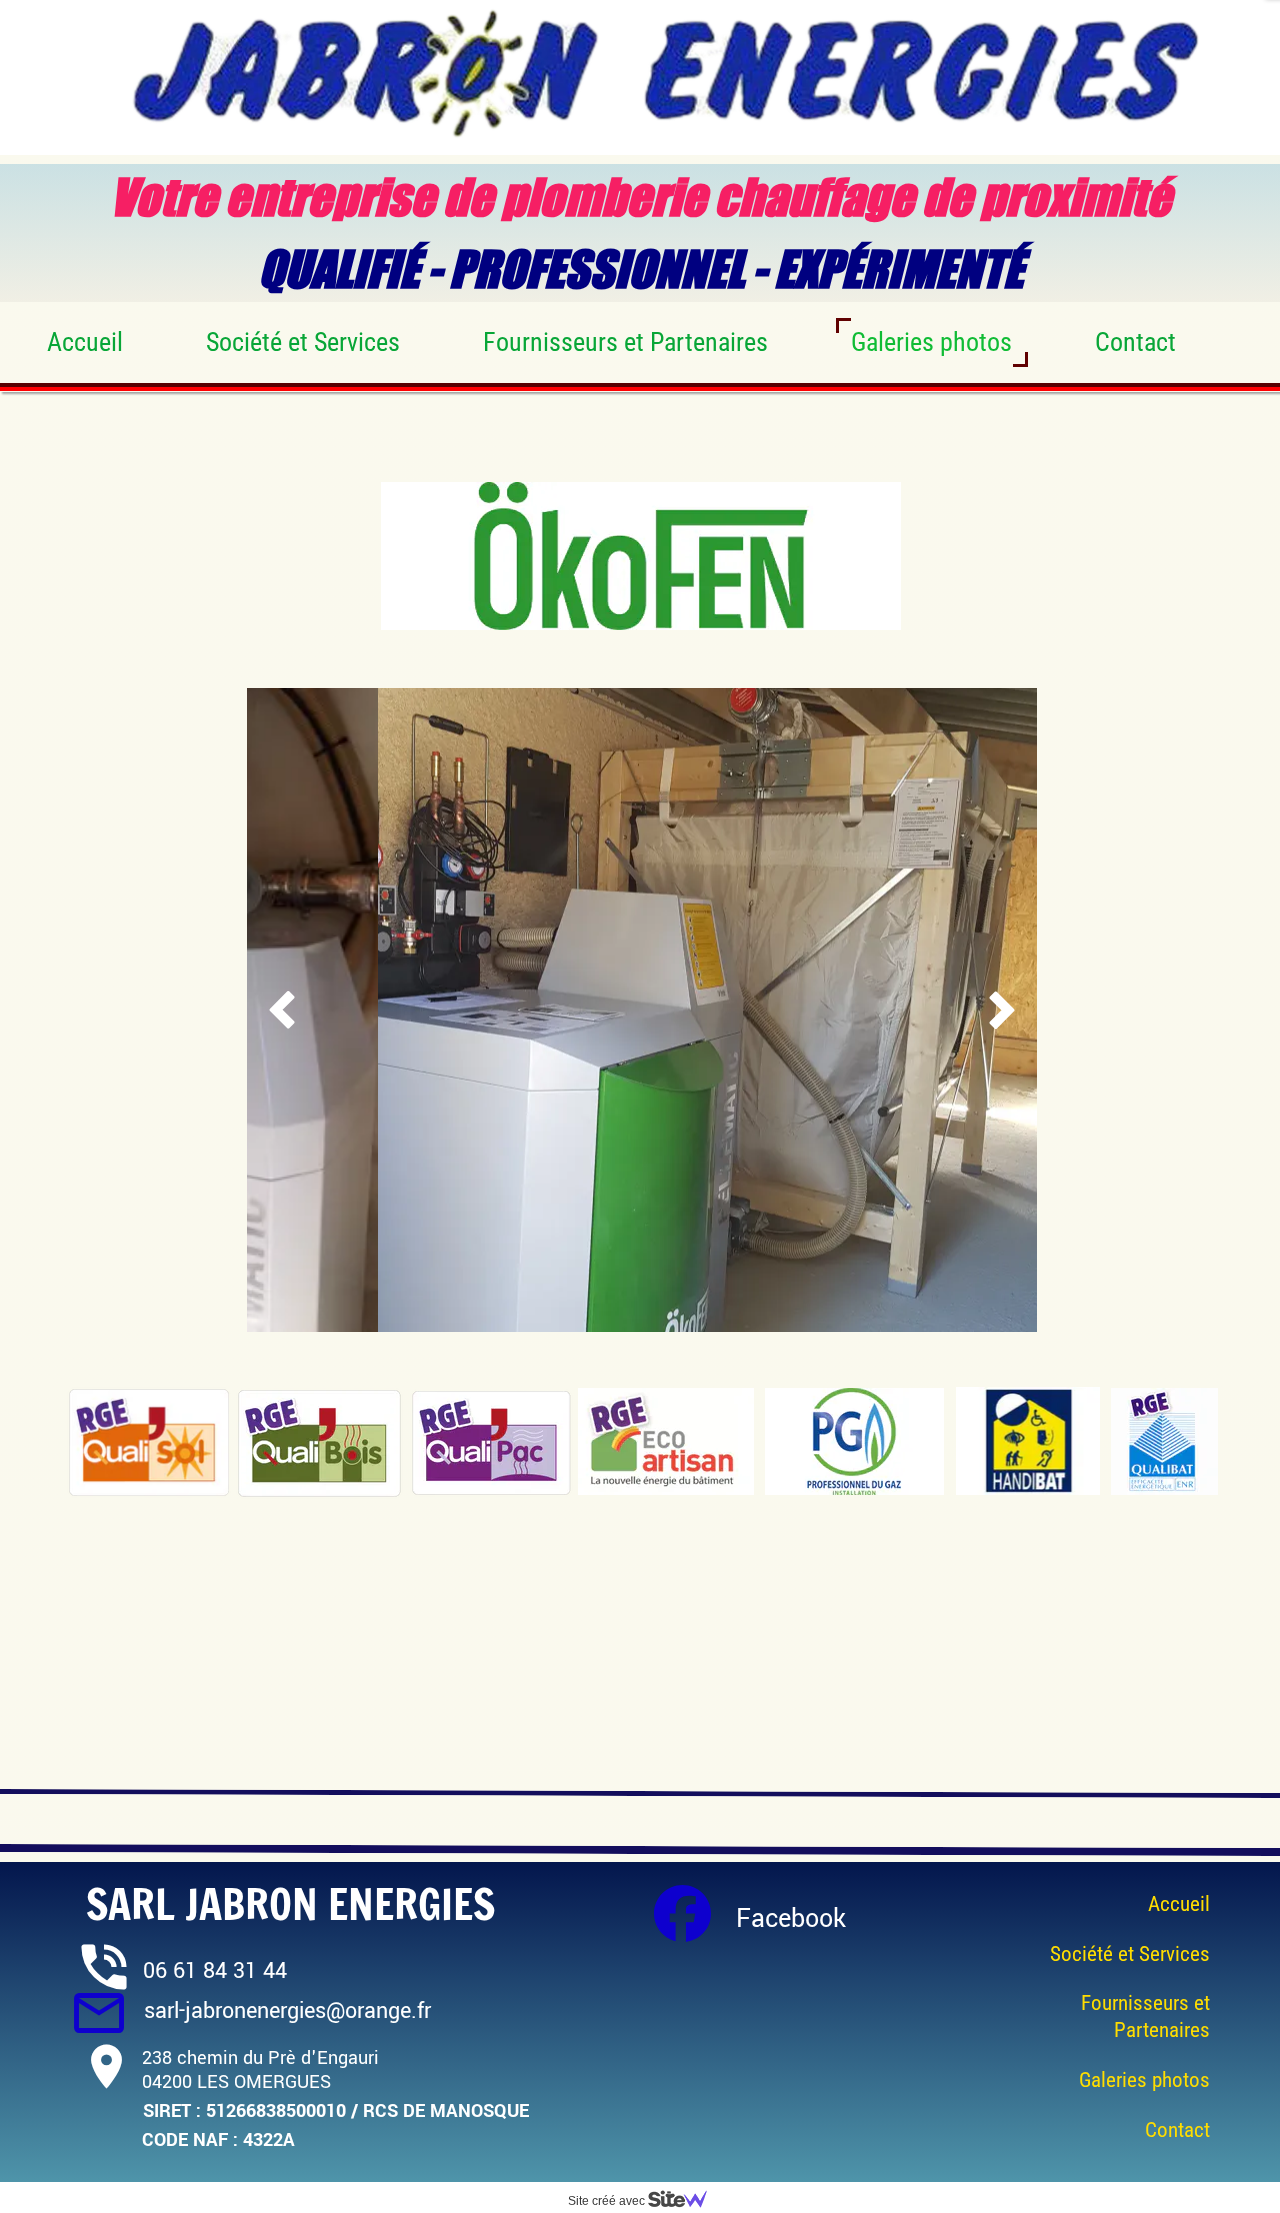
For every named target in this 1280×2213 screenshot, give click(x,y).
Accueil (85, 342)
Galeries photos (931, 342)
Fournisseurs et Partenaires (625, 342)
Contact (1135, 342)
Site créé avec (608, 2201)
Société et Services (303, 342)
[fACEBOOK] (682, 1913)
